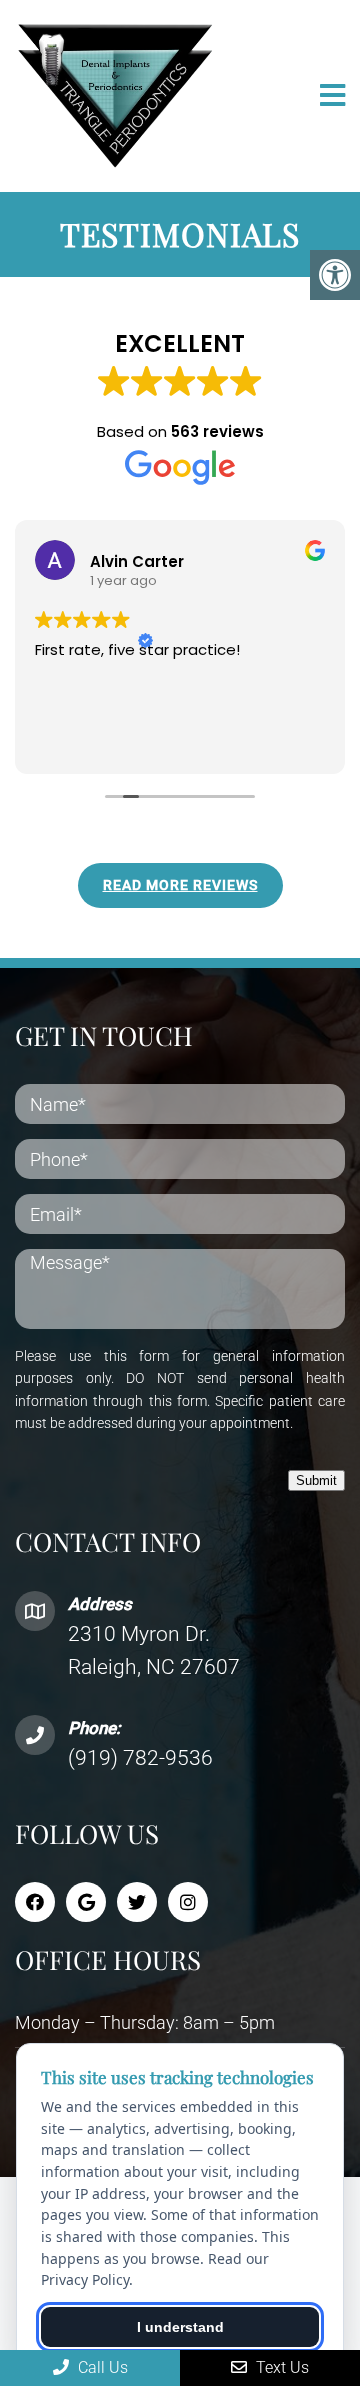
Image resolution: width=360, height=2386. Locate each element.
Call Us (101, 2367)
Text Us (280, 2367)
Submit (316, 1480)
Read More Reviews (180, 885)
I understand (180, 2327)
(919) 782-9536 (140, 1758)
